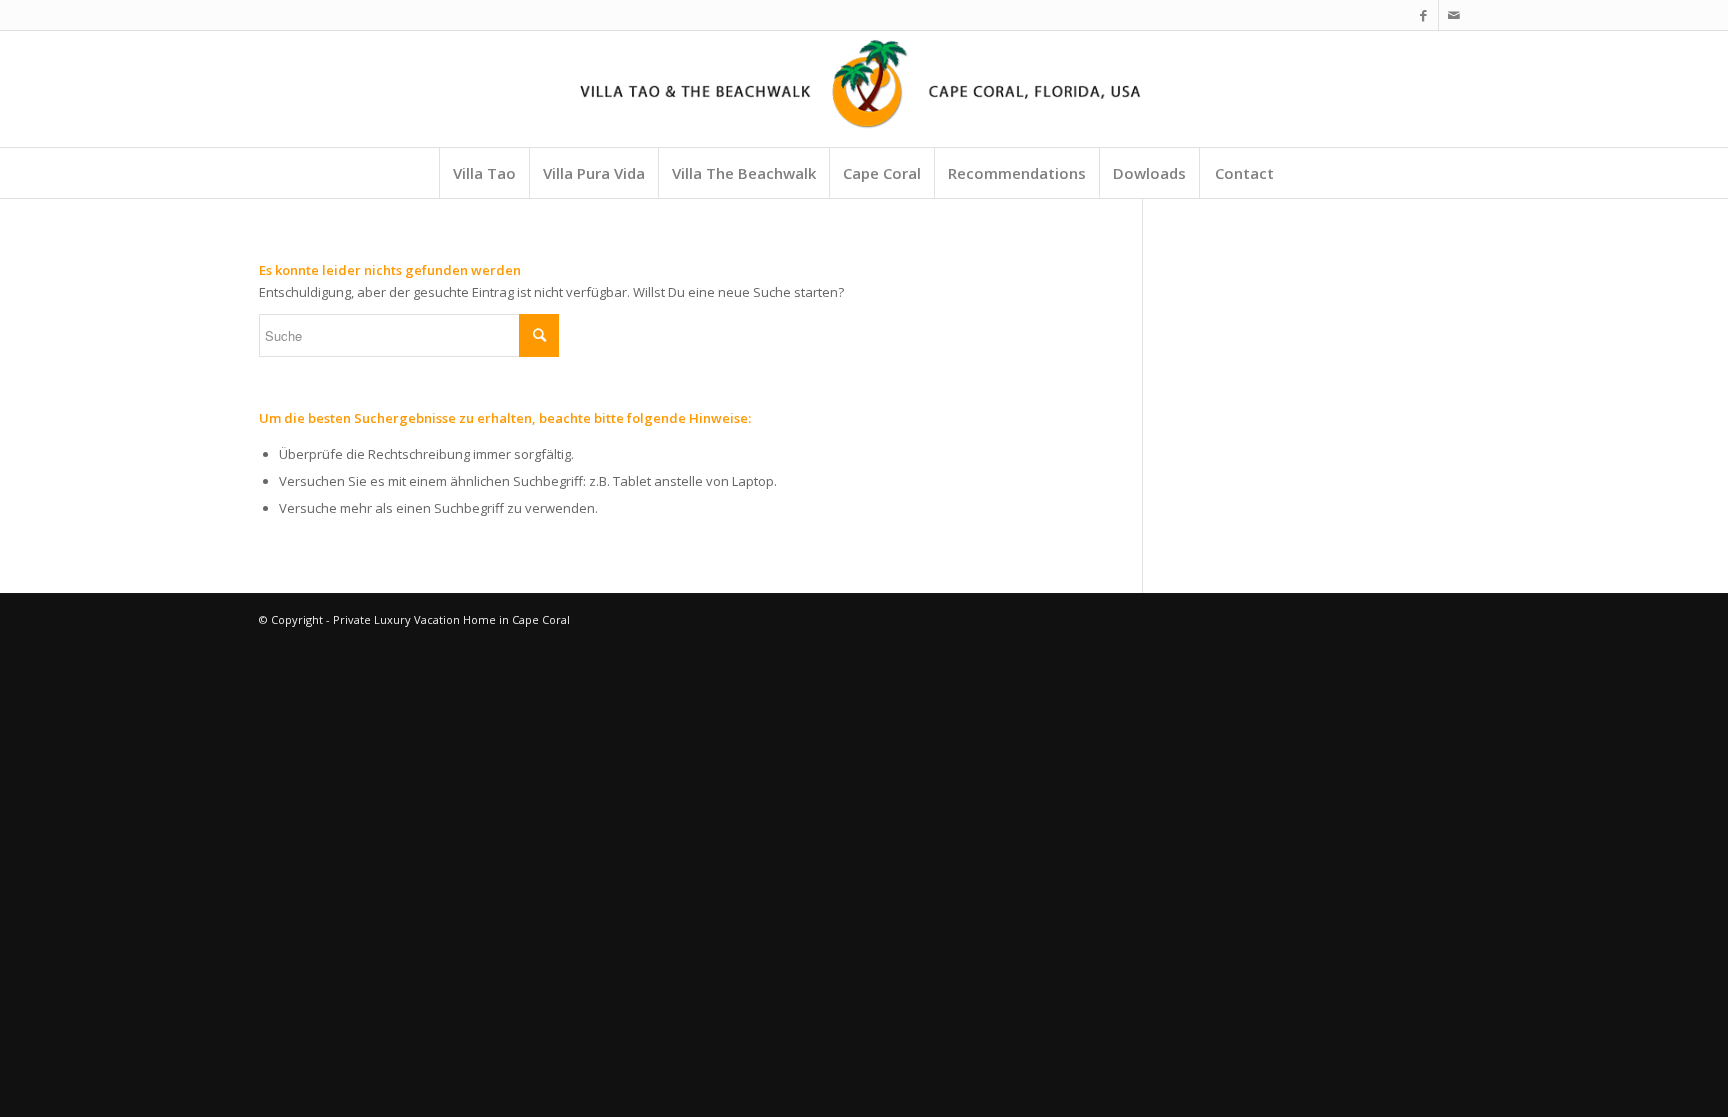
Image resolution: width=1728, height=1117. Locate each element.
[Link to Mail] (1454, 15)
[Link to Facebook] (1423, 15)
